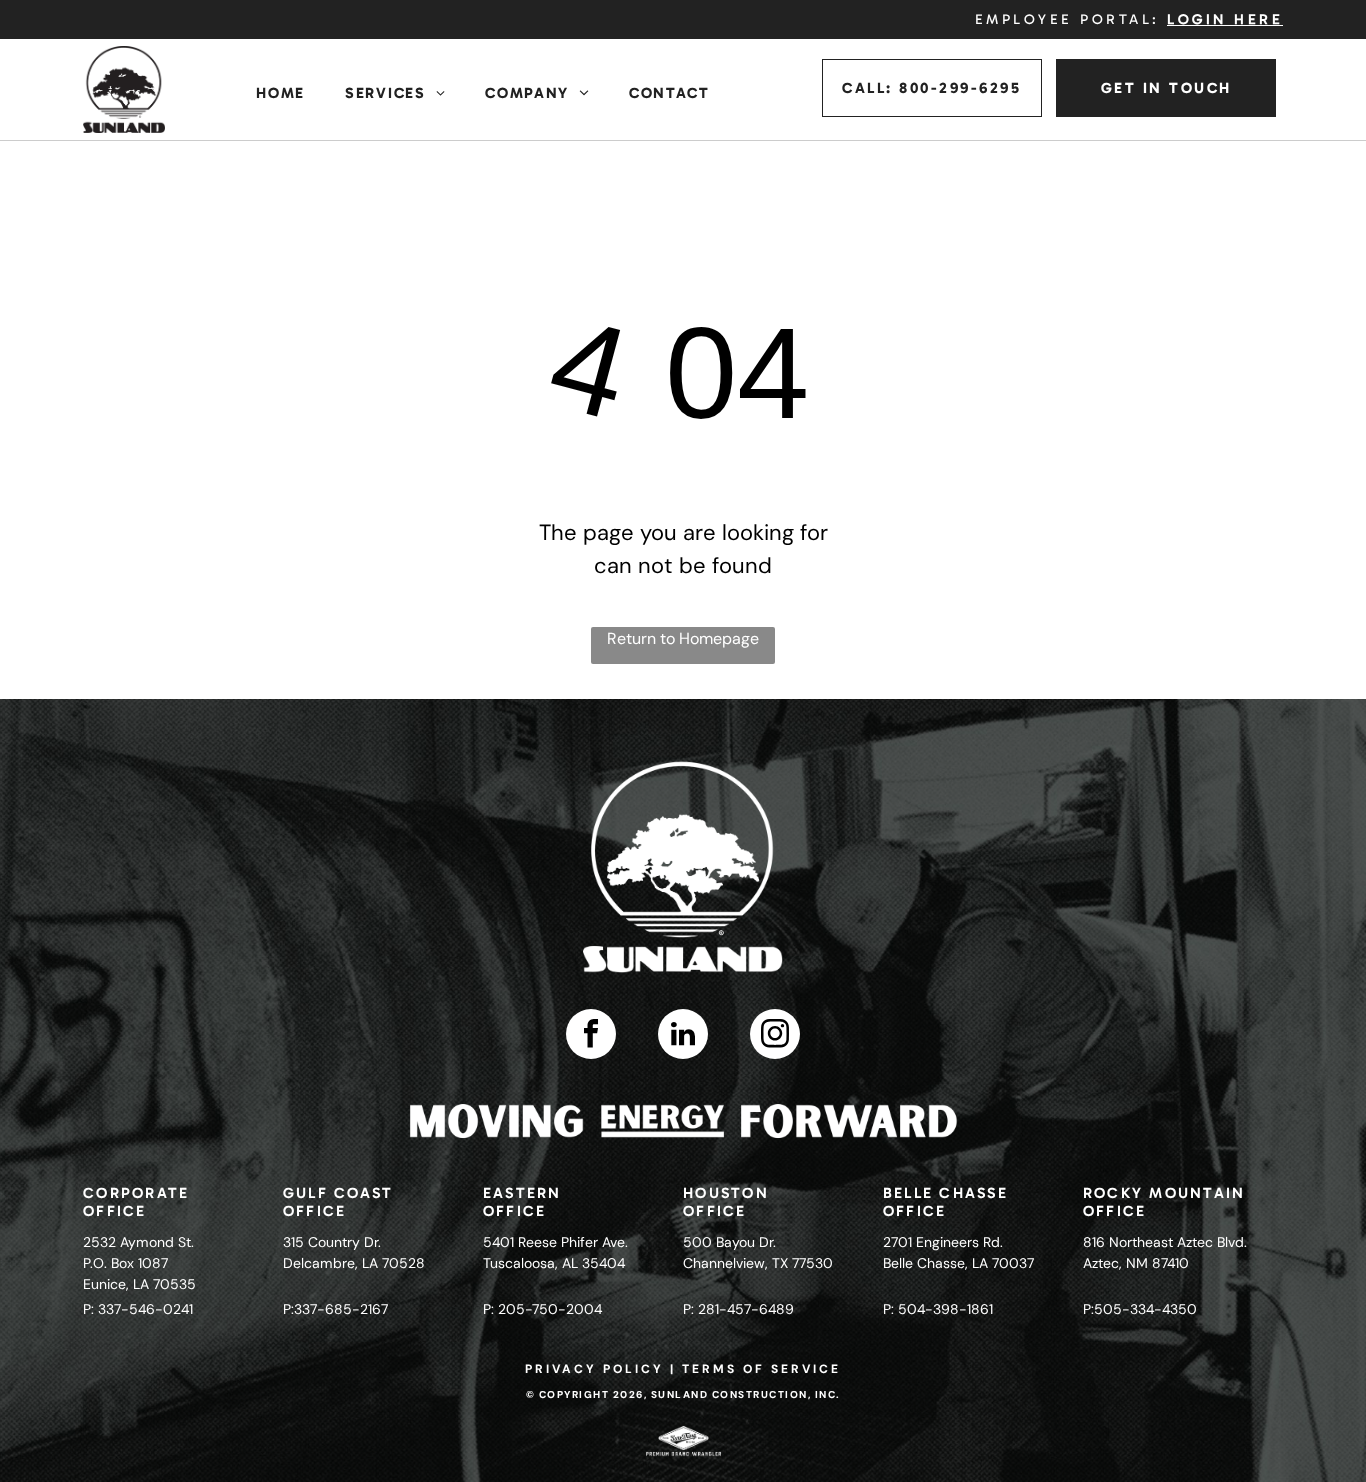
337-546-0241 (145, 1309)
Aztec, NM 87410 (1136, 1263)
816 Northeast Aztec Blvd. (1165, 1242)
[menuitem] (280, 93)
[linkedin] (683, 1036)
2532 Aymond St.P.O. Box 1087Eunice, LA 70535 (139, 1263)
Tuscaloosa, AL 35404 (554, 1263)
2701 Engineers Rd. (943, 1242)
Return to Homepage (683, 638)
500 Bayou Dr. (729, 1242)
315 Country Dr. (332, 1242)
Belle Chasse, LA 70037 (958, 1263)
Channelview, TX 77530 (758, 1263)
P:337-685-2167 (335, 1309)
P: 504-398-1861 (938, 1309)
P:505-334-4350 (1140, 1309)
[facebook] (591, 1036)
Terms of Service (761, 1369)
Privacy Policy (594, 1369)
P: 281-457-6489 (738, 1309)
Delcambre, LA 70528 (354, 1263)
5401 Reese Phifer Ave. (555, 1242)
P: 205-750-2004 (542, 1309)
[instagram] (775, 1036)
